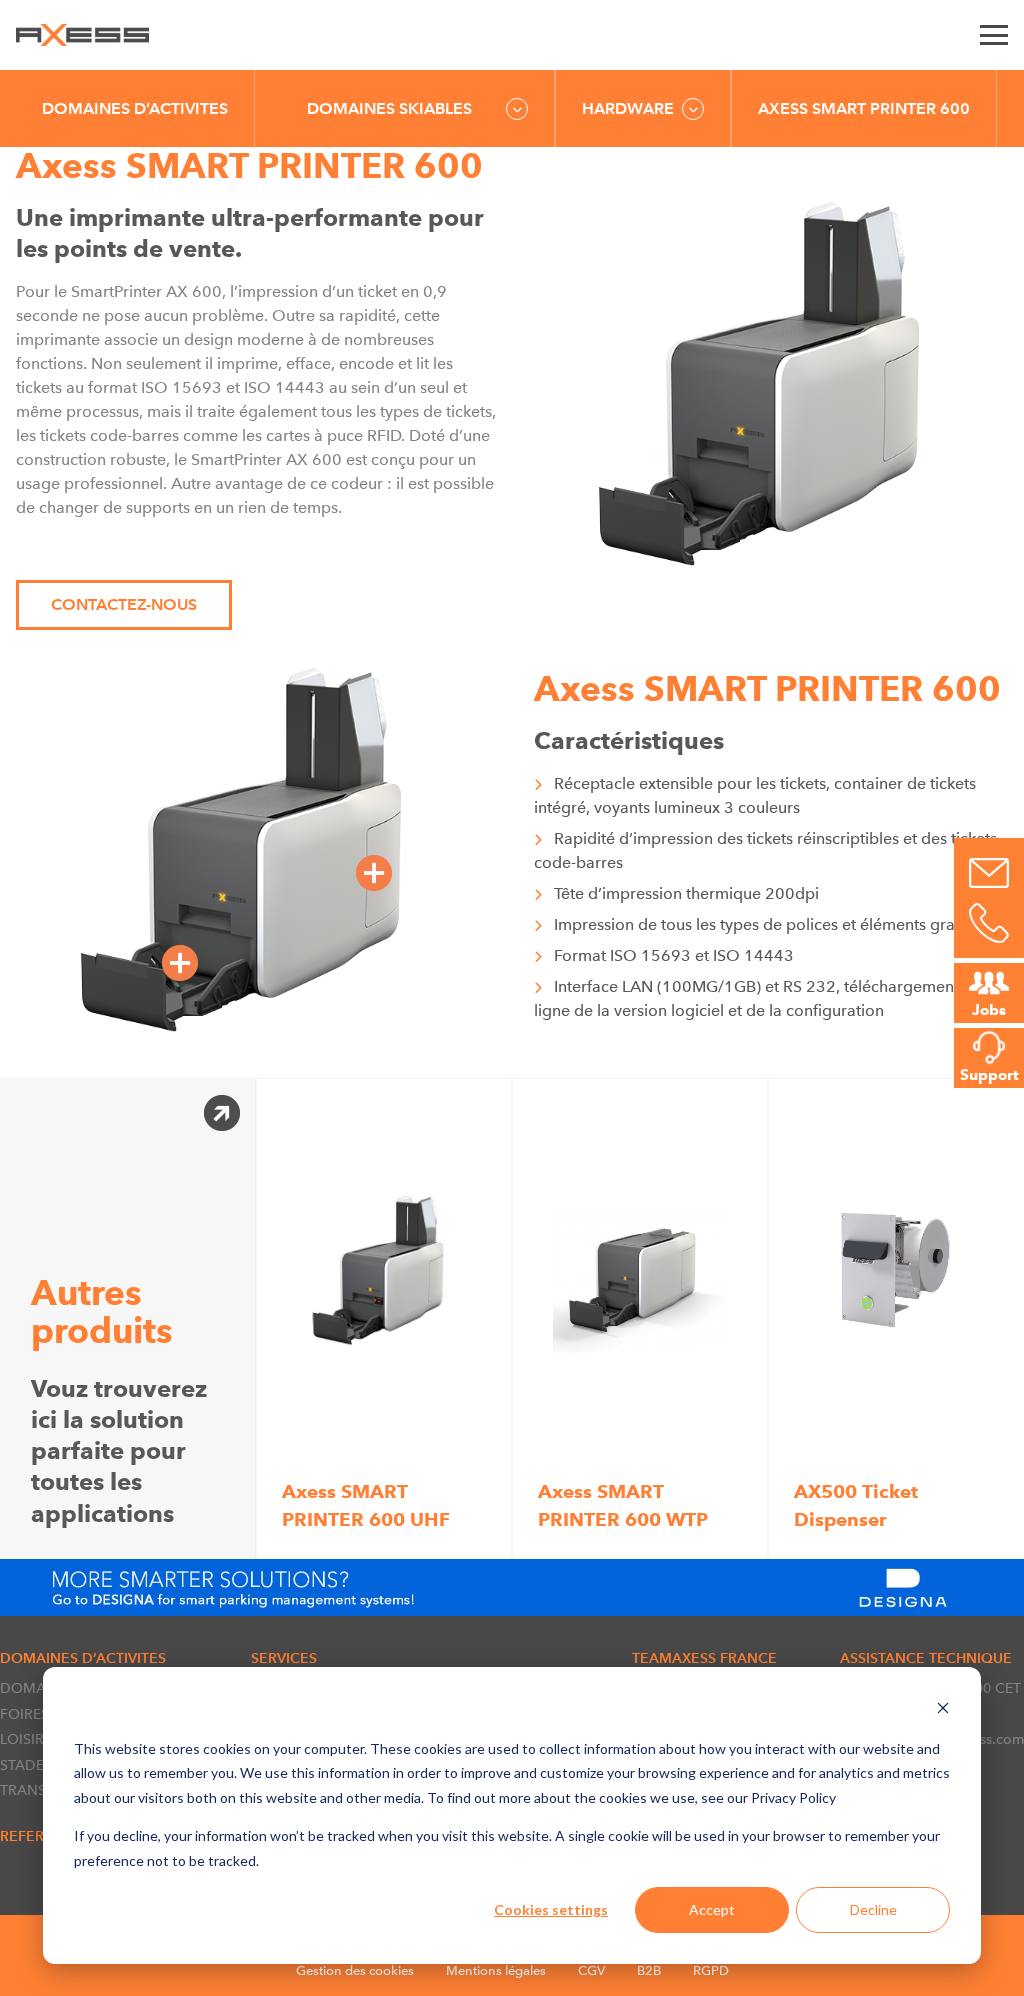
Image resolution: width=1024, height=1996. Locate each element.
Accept (712, 1909)
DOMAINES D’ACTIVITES (135, 108)
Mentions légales (496, 1970)
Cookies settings (551, 1909)
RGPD (711, 1970)
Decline (873, 1909)
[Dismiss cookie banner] (943, 1710)
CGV (591, 1970)
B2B (649, 1970)
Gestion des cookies (355, 1970)
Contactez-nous (124, 604)
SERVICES (284, 1658)
